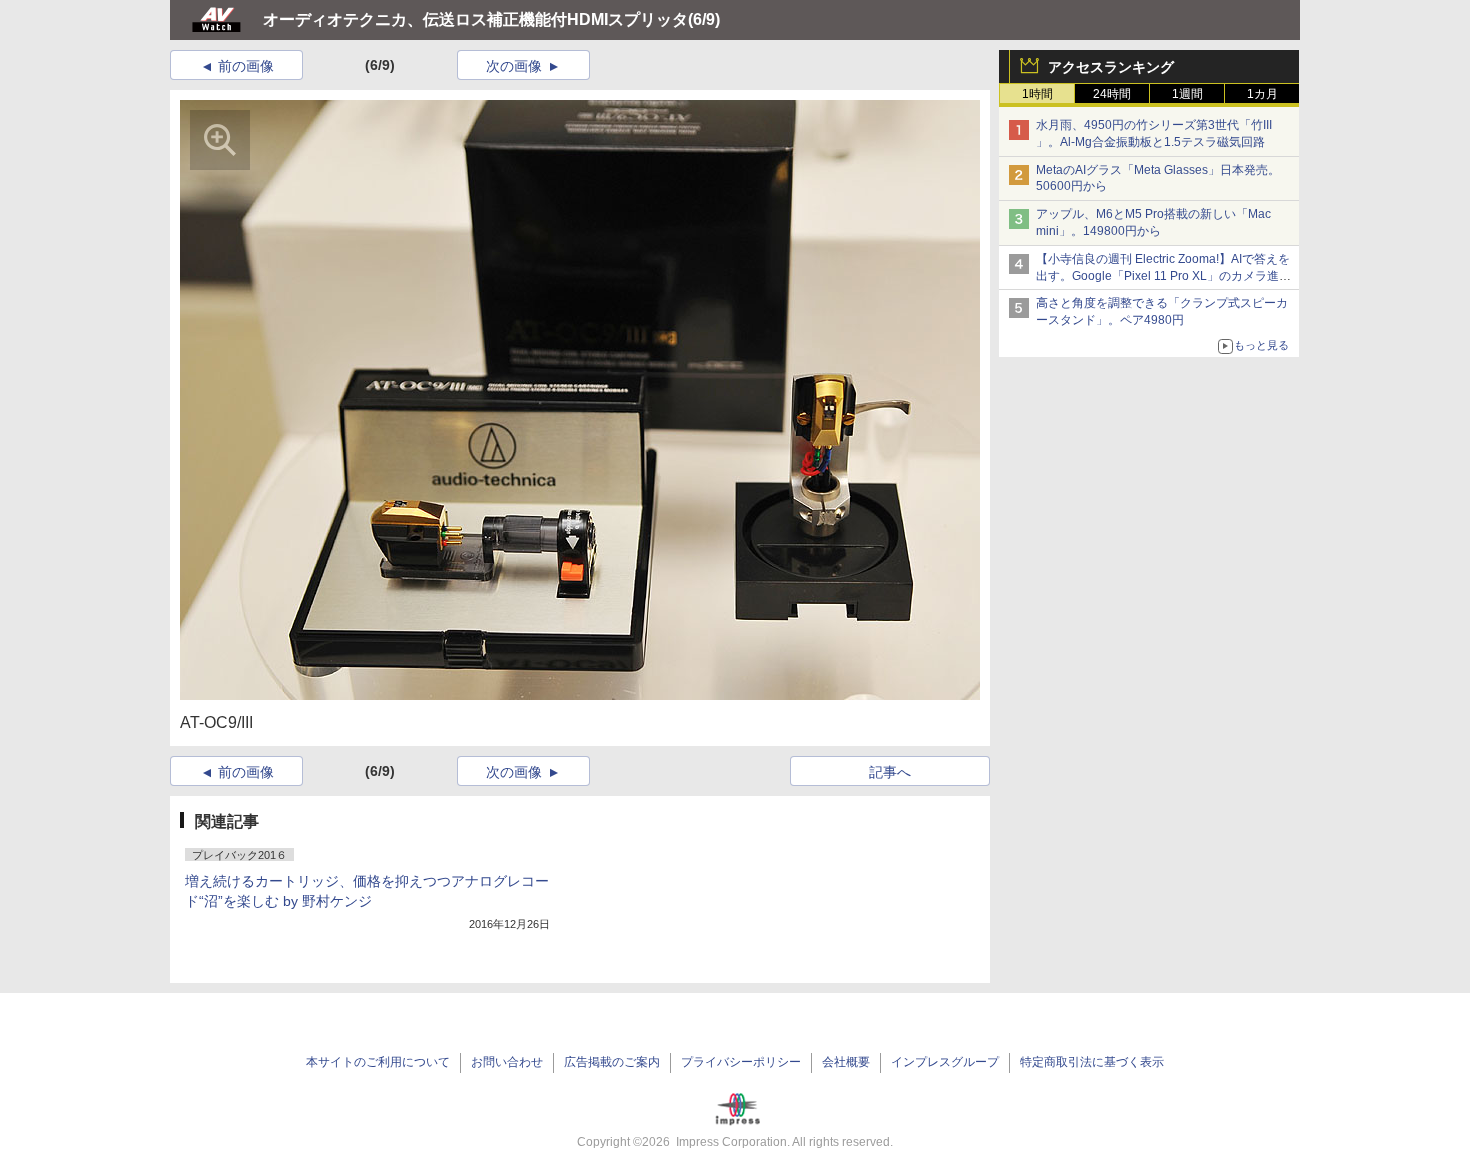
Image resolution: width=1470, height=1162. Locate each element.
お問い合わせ (507, 1062)
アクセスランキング (1111, 67)
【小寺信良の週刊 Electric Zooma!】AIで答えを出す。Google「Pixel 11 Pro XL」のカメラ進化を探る (1163, 276)
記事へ (890, 772)
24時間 (1112, 94)
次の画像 (514, 66)
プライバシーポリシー (741, 1062)
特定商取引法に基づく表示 (1092, 1062)
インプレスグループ (945, 1062)
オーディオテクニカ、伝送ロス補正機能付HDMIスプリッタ (475, 19)
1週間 (1187, 94)
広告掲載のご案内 (612, 1062)
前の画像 (246, 66)
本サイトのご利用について (378, 1062)
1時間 (1037, 94)
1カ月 (1262, 94)
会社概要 (846, 1062)
